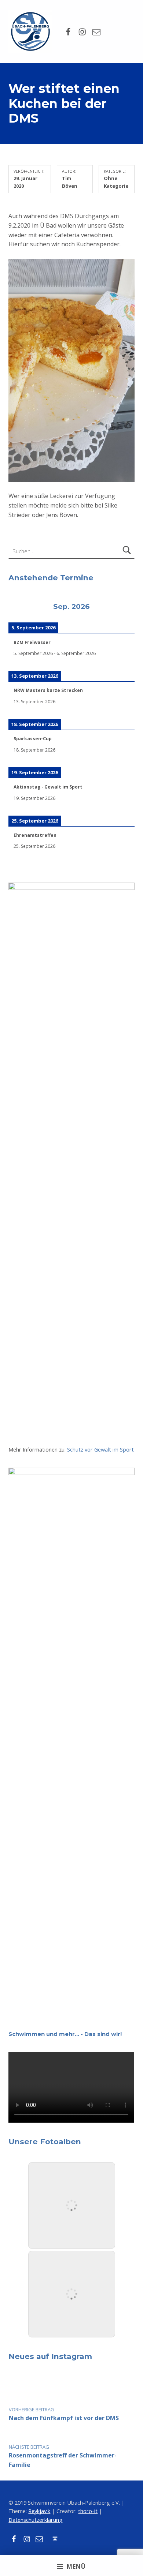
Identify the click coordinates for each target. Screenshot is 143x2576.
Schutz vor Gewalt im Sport (100, 1450)
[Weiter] (122, 607)
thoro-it (88, 2511)
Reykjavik (39, 2511)
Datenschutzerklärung (35, 2520)
